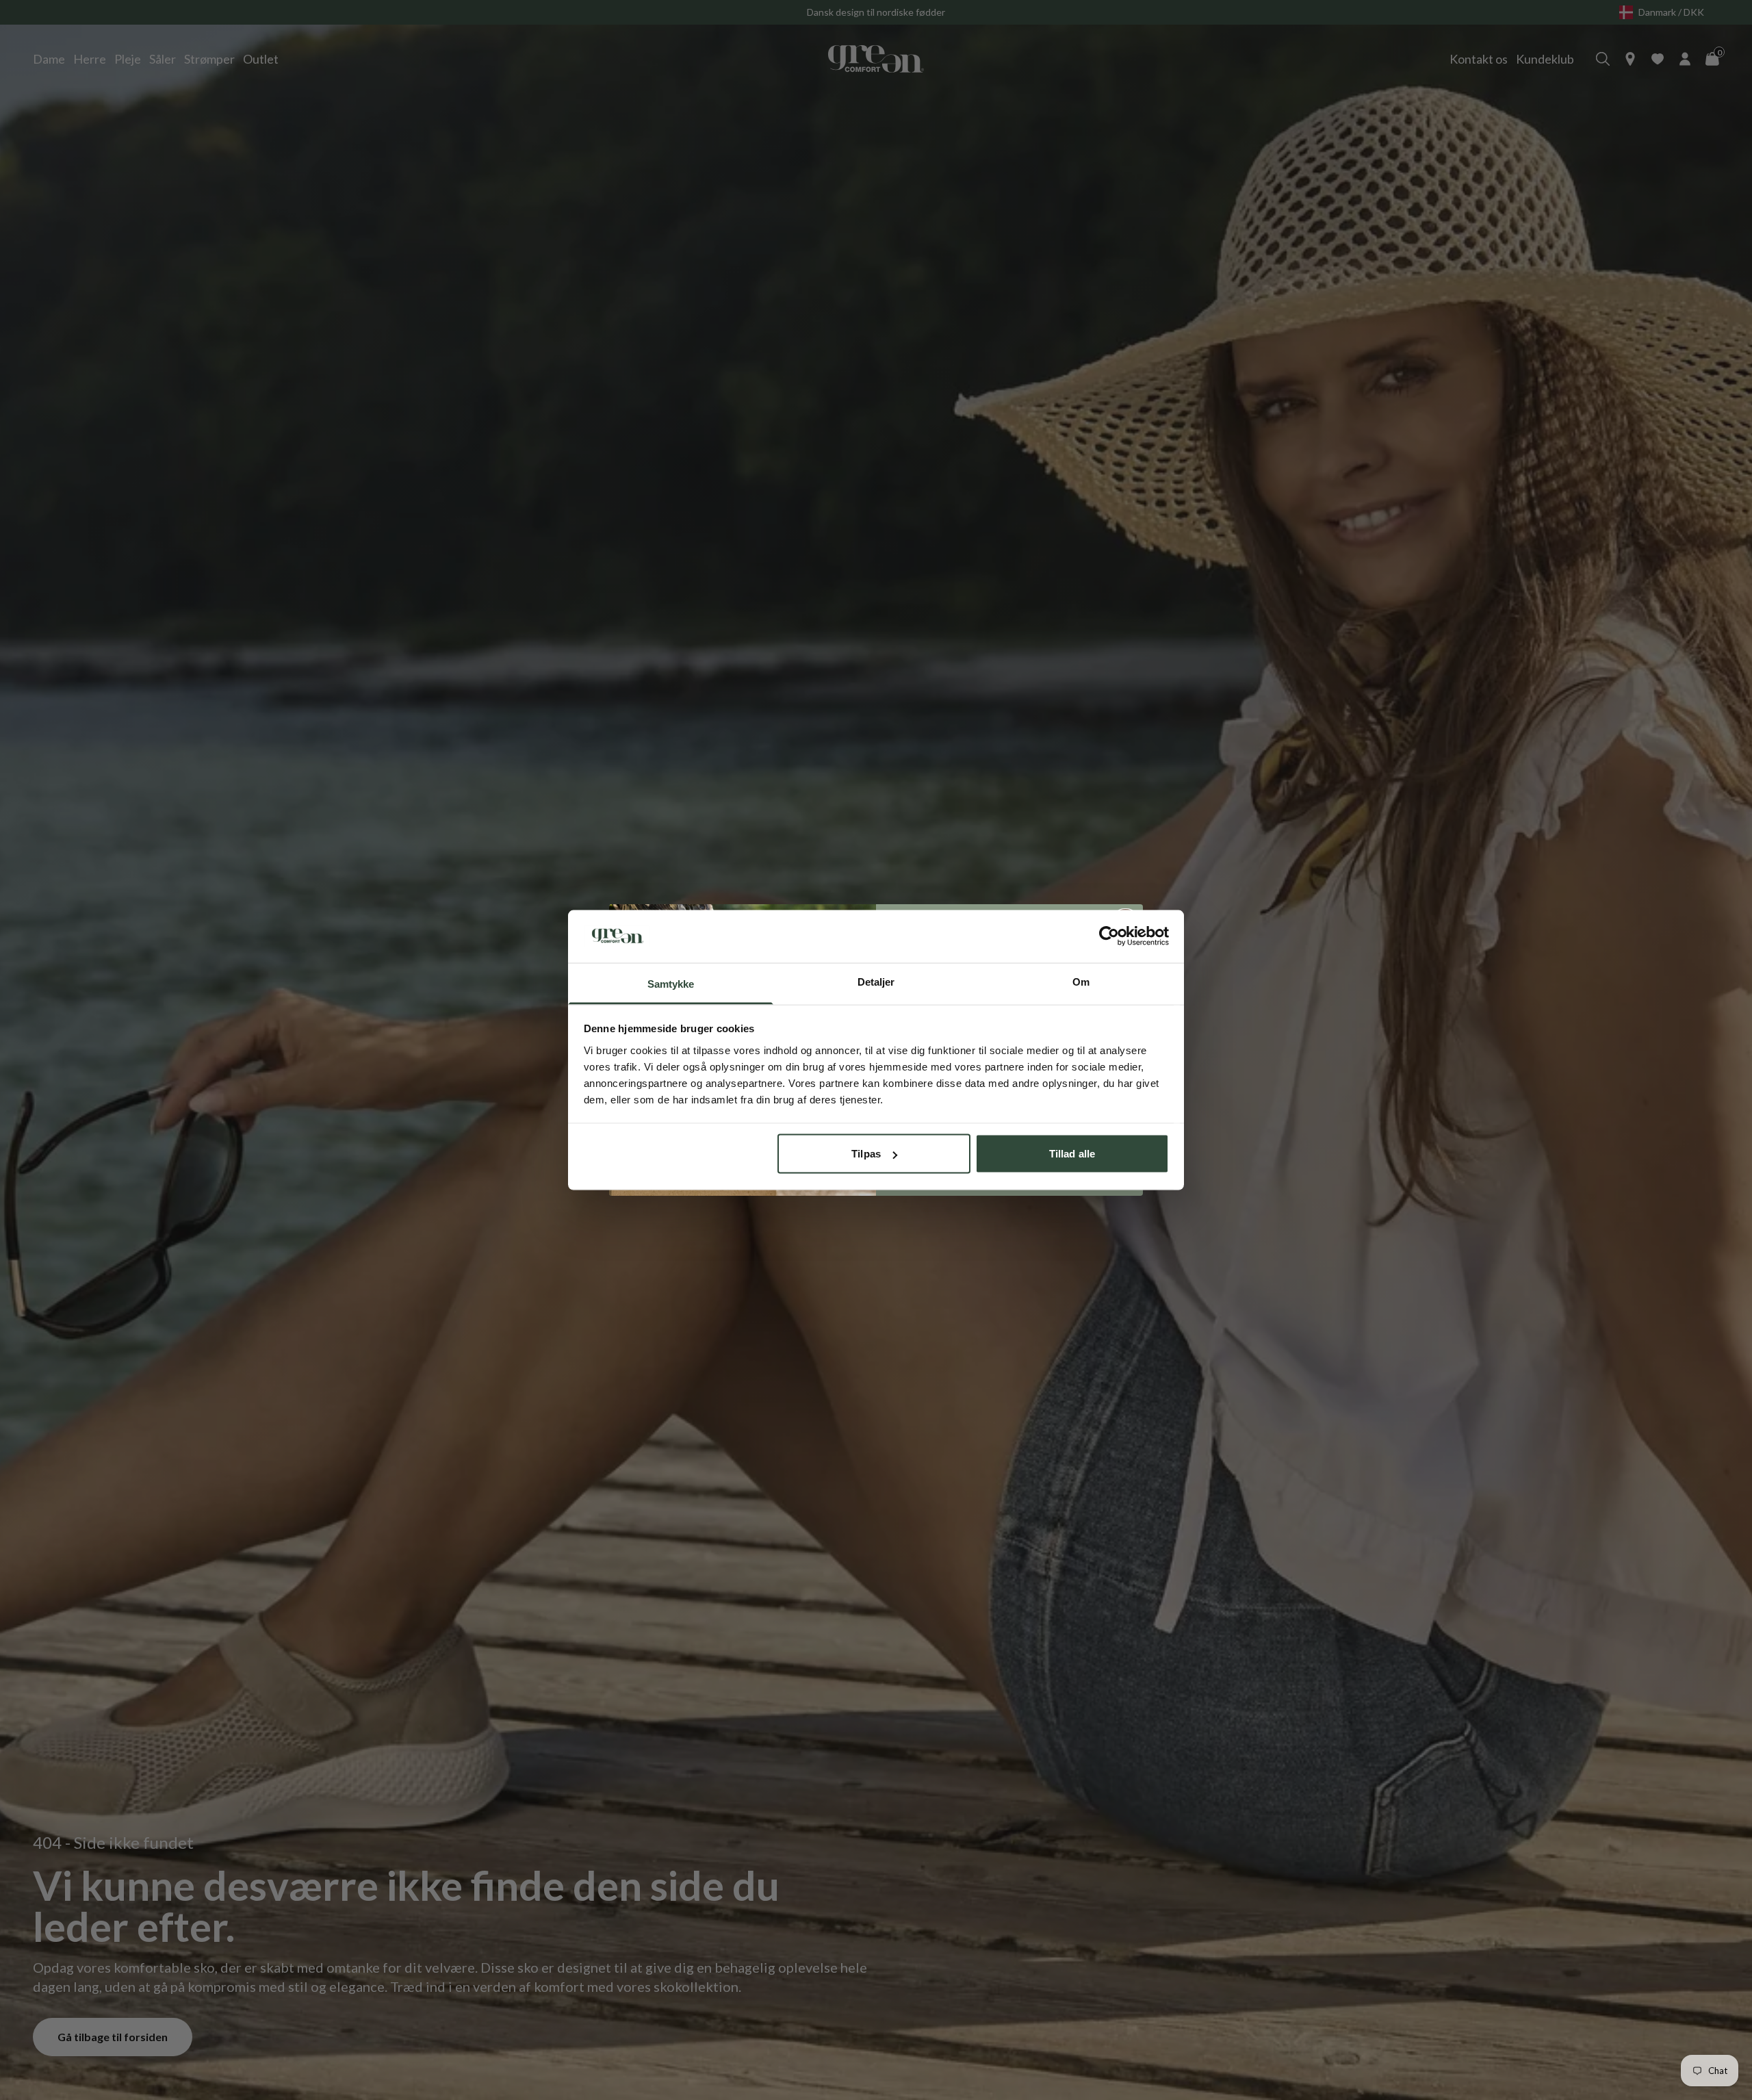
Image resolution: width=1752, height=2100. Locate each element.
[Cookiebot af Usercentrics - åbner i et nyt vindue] (1109, 936)
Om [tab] (1081, 981)
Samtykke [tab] (671, 983)
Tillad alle (1072, 1154)
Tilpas (866, 1154)
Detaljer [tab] (876, 981)
